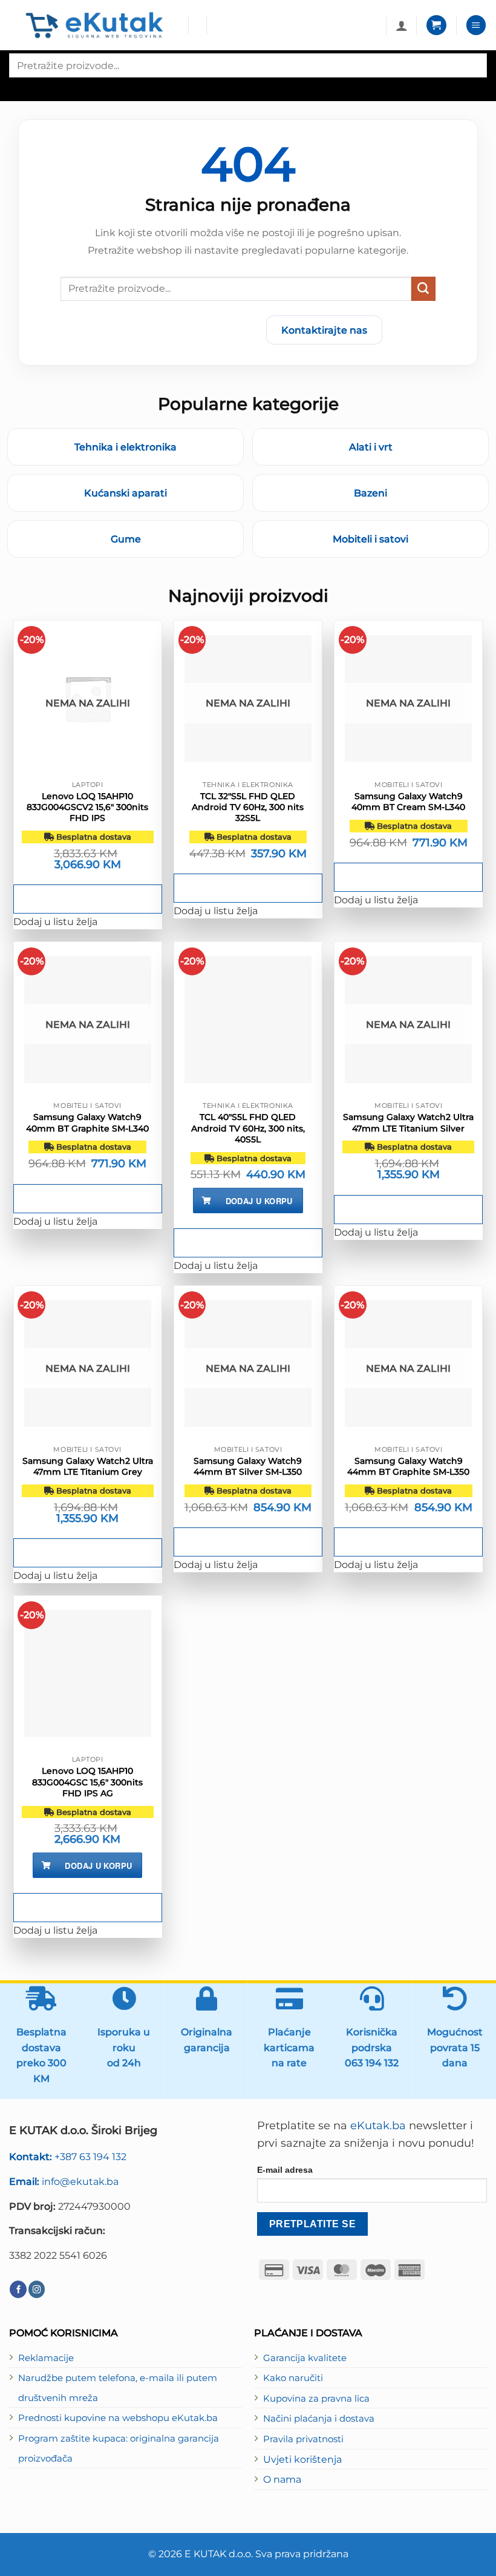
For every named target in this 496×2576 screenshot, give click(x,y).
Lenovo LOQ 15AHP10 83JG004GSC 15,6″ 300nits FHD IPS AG (87, 1782)
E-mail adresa (285, 2170)
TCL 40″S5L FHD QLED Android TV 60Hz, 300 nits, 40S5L (248, 1128)
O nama (282, 2479)
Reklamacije (46, 2358)
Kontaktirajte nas (324, 330)
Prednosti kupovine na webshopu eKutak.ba (118, 2418)
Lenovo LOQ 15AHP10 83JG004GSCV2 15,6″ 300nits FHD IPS (87, 807)
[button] (436, 25)
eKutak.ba (378, 2126)
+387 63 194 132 (68, 2156)
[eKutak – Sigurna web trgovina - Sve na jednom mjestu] (94, 25)
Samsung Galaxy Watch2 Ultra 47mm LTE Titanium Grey (88, 1466)
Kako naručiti (293, 2378)
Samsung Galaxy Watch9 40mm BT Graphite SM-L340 (87, 1122)
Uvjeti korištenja (302, 2459)
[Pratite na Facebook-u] (18, 2289)
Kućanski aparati (126, 493)
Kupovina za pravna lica (316, 2399)
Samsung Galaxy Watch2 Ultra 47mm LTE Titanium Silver (408, 1122)
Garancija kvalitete (305, 2358)
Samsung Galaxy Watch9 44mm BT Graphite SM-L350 (408, 1466)
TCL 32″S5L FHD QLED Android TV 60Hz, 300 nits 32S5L (248, 807)
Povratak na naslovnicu (186, 330)
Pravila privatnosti (303, 2439)
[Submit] (423, 289)
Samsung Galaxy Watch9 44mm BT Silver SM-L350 (248, 1466)
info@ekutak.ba (64, 2181)
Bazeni (370, 493)
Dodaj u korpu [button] (259, 1201)
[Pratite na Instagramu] (37, 2289)
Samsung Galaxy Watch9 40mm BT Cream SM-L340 (408, 802)
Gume (126, 539)
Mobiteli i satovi (370, 539)
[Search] (19, 88)
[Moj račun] (402, 25)
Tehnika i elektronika (126, 447)
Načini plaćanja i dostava (319, 2419)
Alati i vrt (371, 447)
